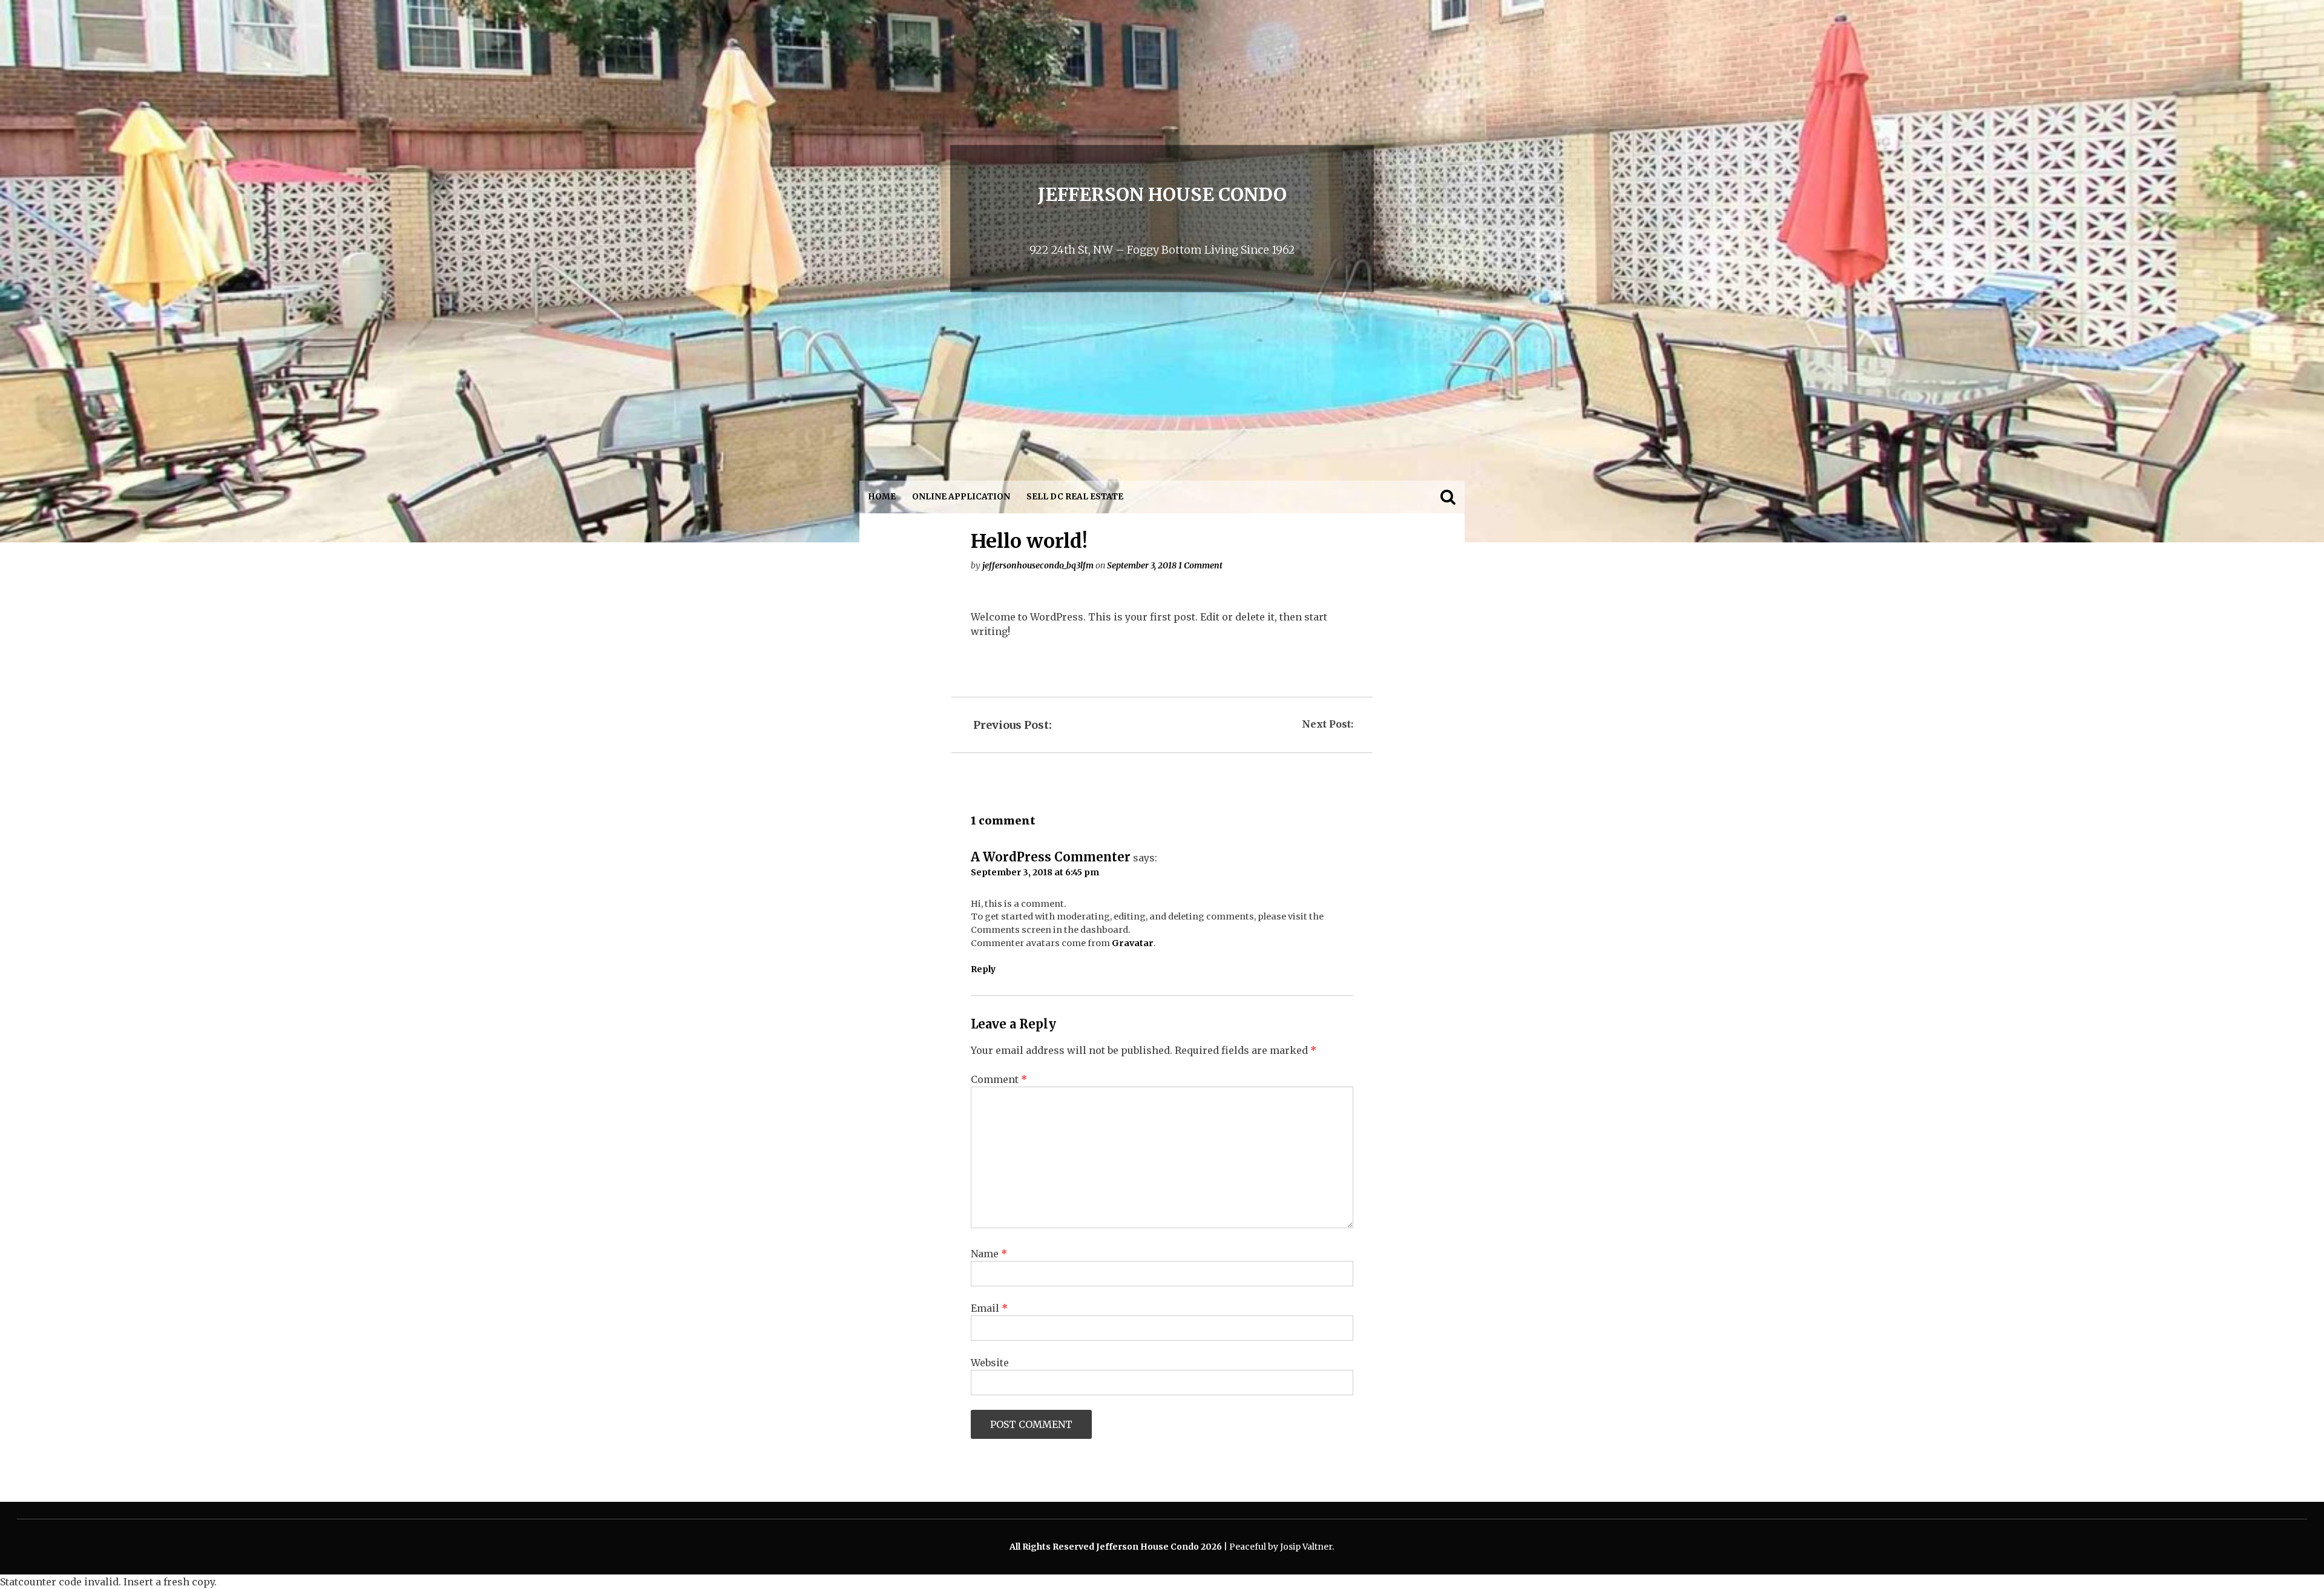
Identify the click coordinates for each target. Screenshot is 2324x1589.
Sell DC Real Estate (1075, 497)
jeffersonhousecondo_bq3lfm (1038, 565)
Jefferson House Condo (1162, 194)
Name (989, 1254)
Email (989, 1308)
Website (990, 1363)
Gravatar (1133, 943)
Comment (999, 1079)
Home (882, 497)
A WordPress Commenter (1051, 857)
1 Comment (1200, 565)
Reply (983, 969)
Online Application (961, 497)
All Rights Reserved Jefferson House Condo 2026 (1117, 1547)
